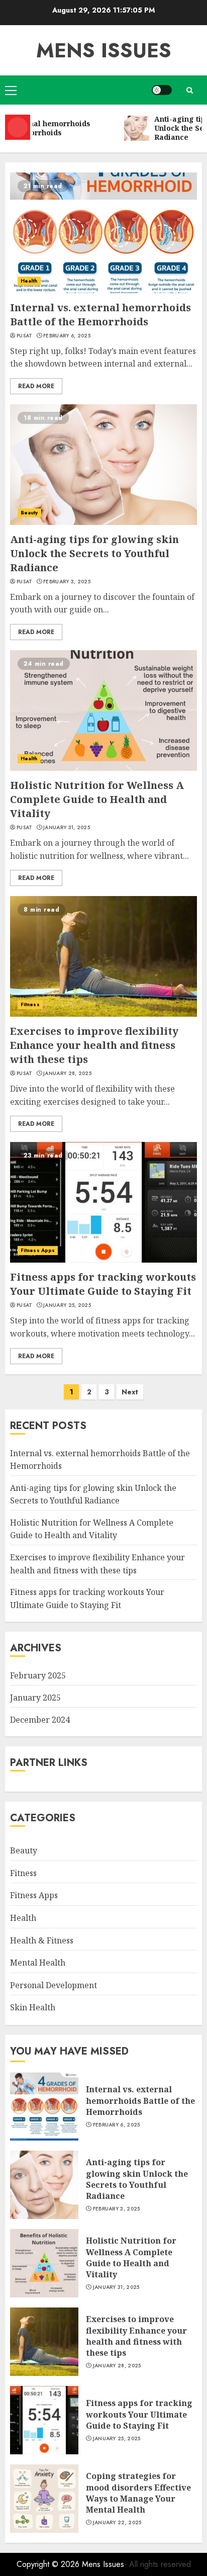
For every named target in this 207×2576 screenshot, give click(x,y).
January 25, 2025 (67, 1305)
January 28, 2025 (67, 1074)
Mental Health (38, 1963)
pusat (25, 336)
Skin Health (33, 2007)
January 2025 (35, 1698)
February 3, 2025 (67, 582)
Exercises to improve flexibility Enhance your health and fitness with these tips (94, 1045)
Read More (36, 386)
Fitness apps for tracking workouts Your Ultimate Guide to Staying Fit (103, 1284)
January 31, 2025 (67, 828)
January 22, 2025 (117, 2523)
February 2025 (38, 1675)
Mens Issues (104, 50)
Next (130, 1392)
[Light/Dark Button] (162, 90)
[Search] (189, 90)
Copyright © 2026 (49, 2564)
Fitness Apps (38, 1250)
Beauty (29, 513)
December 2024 (40, 1720)
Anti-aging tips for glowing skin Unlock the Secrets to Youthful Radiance (94, 553)
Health (29, 281)
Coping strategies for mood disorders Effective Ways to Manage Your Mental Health (138, 2493)
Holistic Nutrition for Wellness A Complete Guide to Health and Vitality (97, 799)
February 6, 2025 (67, 336)
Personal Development (54, 1985)
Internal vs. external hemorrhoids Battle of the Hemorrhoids (100, 315)
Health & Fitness (42, 1940)
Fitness (30, 1004)
